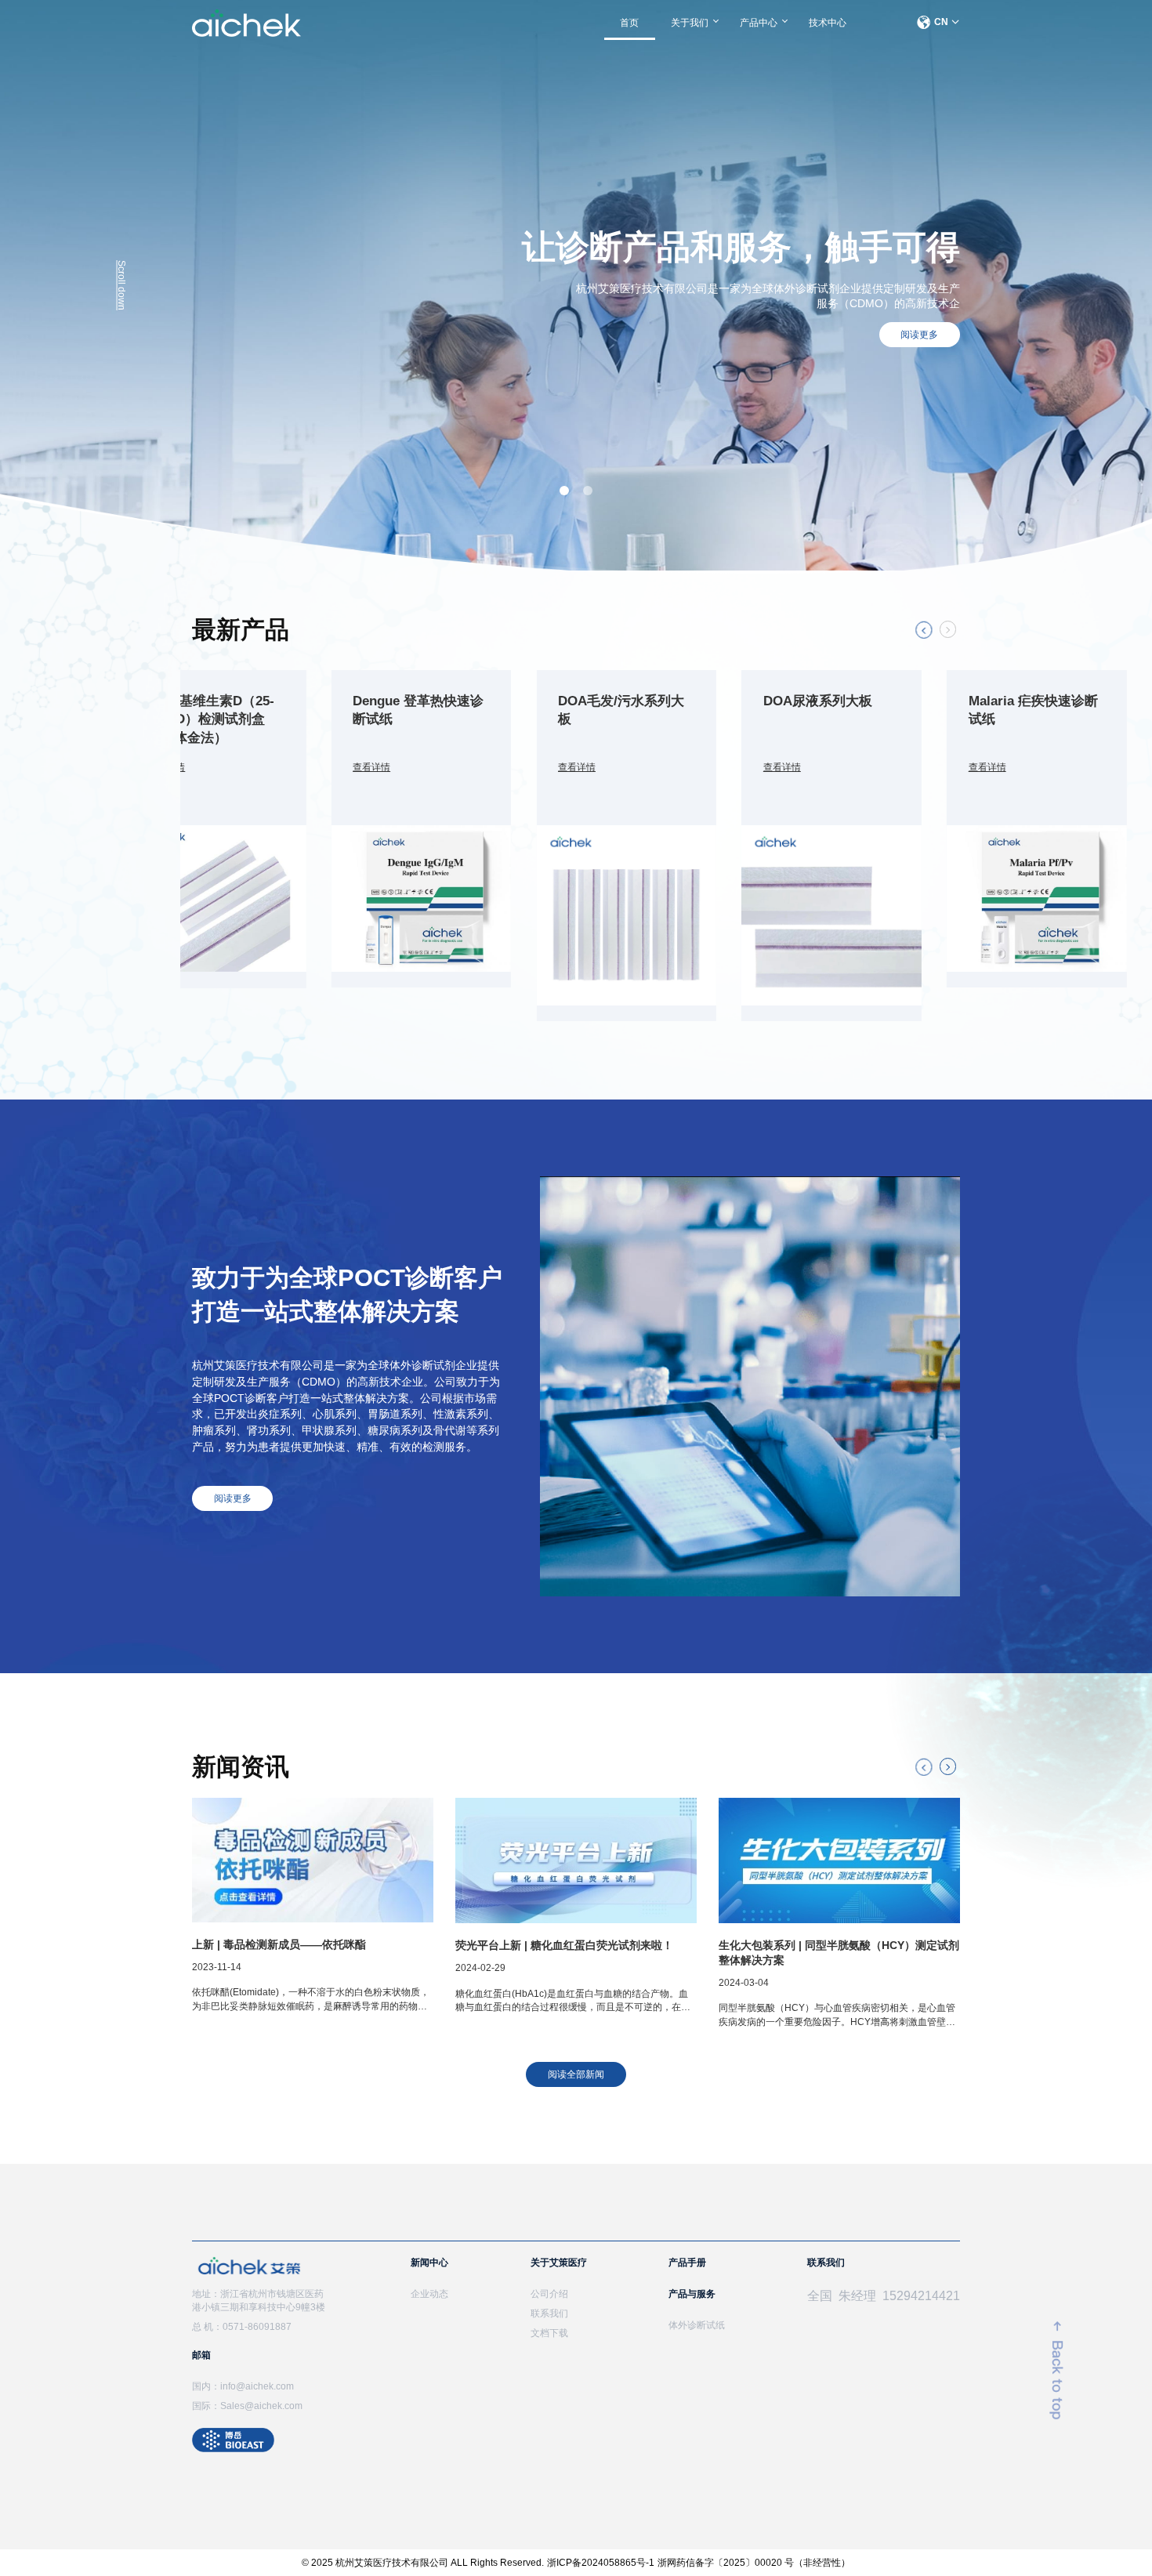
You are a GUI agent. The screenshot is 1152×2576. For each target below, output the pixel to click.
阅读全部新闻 (576, 2074)
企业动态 (429, 2294)
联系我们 (549, 2313)
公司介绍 (549, 2294)
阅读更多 (919, 335)
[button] (924, 630)
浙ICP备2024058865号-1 (601, 2563)
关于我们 (690, 23)
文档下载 (549, 2333)
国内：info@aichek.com (243, 2386)
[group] (216, 829)
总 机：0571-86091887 (242, 2327)
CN (941, 22)
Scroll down (121, 285)
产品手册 (687, 2263)
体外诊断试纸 (697, 2325)
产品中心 (759, 23)
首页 (629, 23)
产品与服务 (692, 2294)
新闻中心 (429, 2263)
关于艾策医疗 (559, 2263)
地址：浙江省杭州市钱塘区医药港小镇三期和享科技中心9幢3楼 (259, 2301)
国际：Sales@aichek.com (247, 2406)
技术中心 (828, 23)
